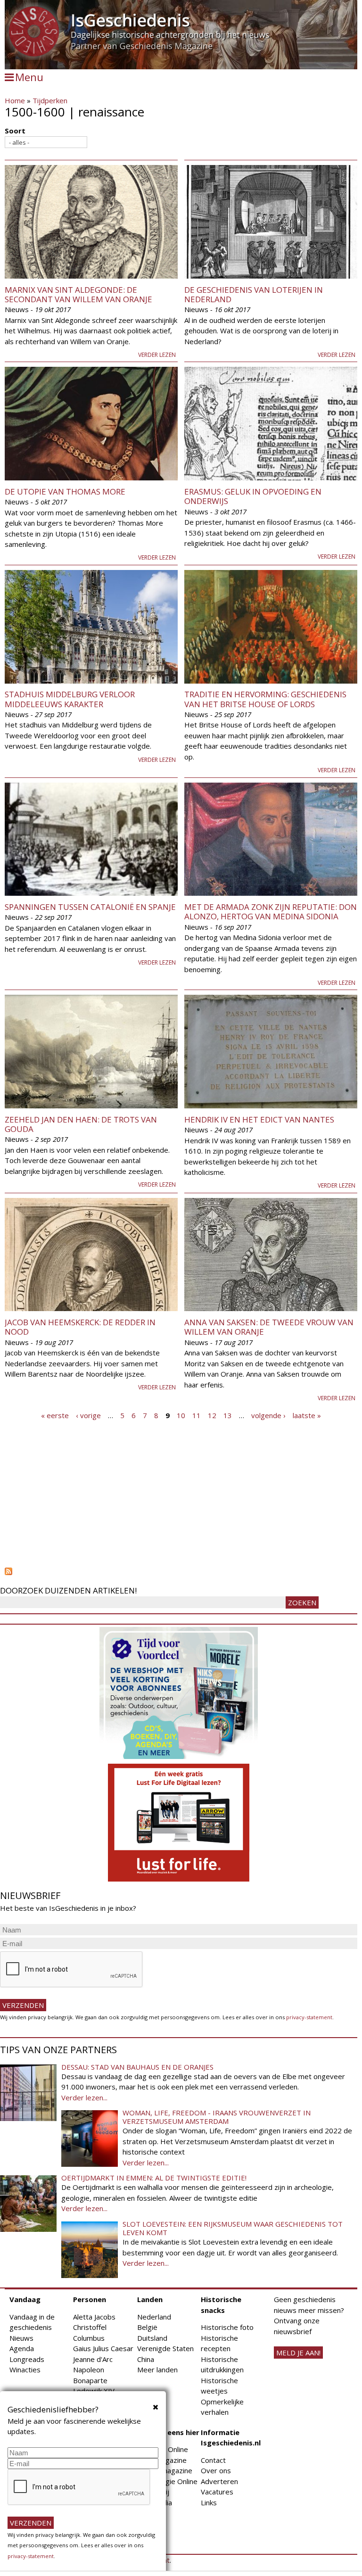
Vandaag (25, 2299)
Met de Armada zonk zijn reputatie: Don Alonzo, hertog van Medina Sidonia (271, 912)
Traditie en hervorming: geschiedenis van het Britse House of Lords (265, 699)
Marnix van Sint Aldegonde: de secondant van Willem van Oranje (78, 294)
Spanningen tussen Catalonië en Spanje (90, 907)
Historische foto (227, 2327)
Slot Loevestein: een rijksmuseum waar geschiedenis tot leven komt (233, 2228)
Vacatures (217, 2492)
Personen (90, 2299)
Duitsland (152, 2338)
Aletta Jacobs (94, 2317)
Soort (15, 131)
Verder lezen (157, 355)
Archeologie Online (167, 2481)
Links (209, 2502)
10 (181, 1415)
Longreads (27, 2359)
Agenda (22, 2348)
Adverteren (219, 2481)
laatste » (307, 1415)
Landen (150, 2299)
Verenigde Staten (165, 2348)
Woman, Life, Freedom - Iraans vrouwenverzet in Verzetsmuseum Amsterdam (217, 2117)
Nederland (154, 2317)
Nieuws (21, 2338)
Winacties (25, 2370)
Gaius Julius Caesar (103, 2348)
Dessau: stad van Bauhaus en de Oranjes (137, 2067)
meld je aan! (298, 2353)
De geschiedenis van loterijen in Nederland (254, 294)
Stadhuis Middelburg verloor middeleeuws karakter (70, 699)
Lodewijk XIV (94, 2391)
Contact (213, 2460)
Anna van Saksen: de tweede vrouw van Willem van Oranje (269, 1327)
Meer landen (157, 2370)
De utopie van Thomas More (65, 491)
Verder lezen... (84, 2097)
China (146, 2359)
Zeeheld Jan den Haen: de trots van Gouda (81, 1124)
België (147, 2327)
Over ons (216, 2470)
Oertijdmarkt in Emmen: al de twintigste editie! (154, 2178)
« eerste (55, 1415)
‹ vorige (88, 1415)
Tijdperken (50, 100)
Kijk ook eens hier (168, 2432)
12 (212, 1415)
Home (15, 100)
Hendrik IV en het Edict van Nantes (259, 1119)
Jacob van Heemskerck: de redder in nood (80, 1327)
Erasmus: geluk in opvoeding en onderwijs (253, 496)
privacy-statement (309, 2017)
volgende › (268, 1415)
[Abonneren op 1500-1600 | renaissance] (181, 1571)
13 (228, 1415)
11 (197, 1415)
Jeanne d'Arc (93, 2359)
